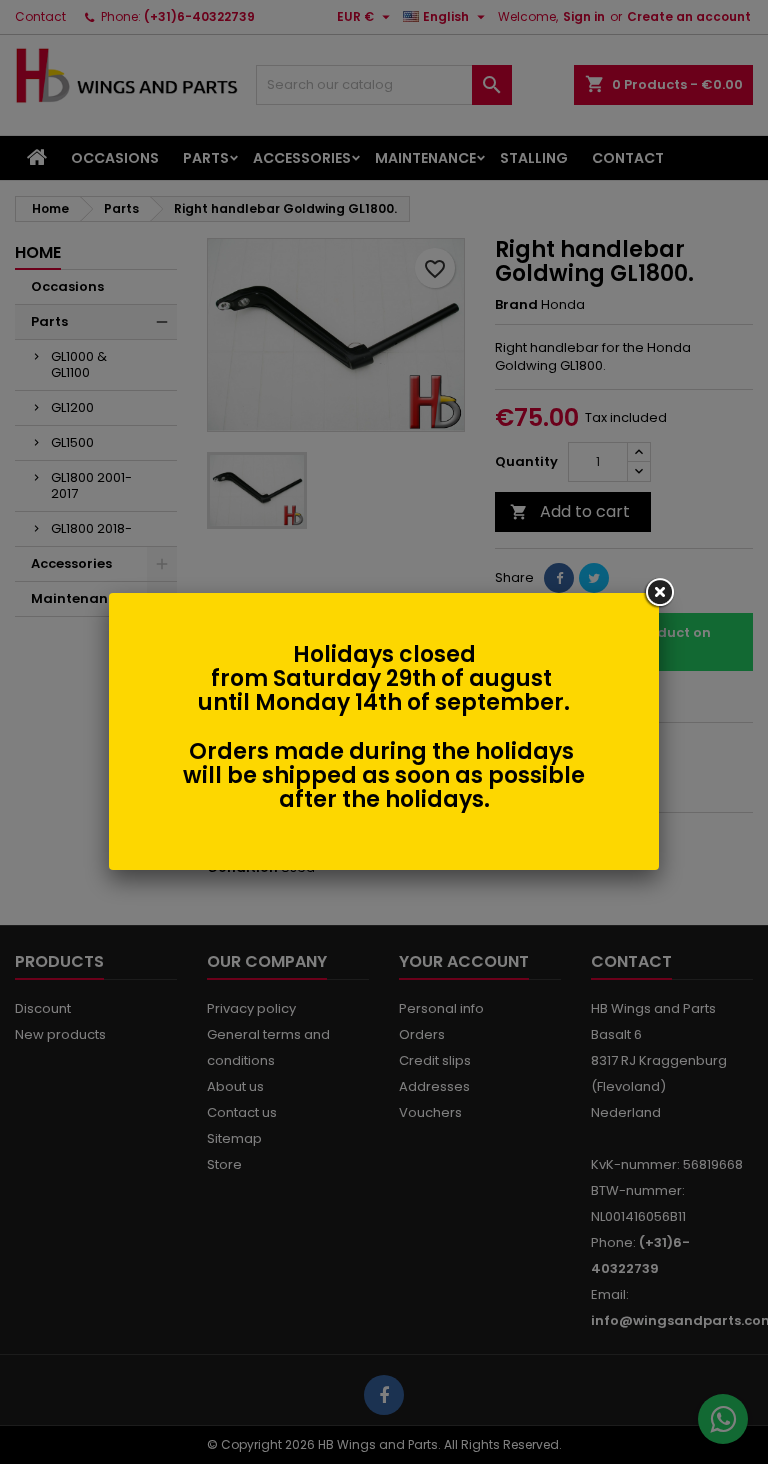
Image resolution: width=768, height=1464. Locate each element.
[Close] (659, 593)
